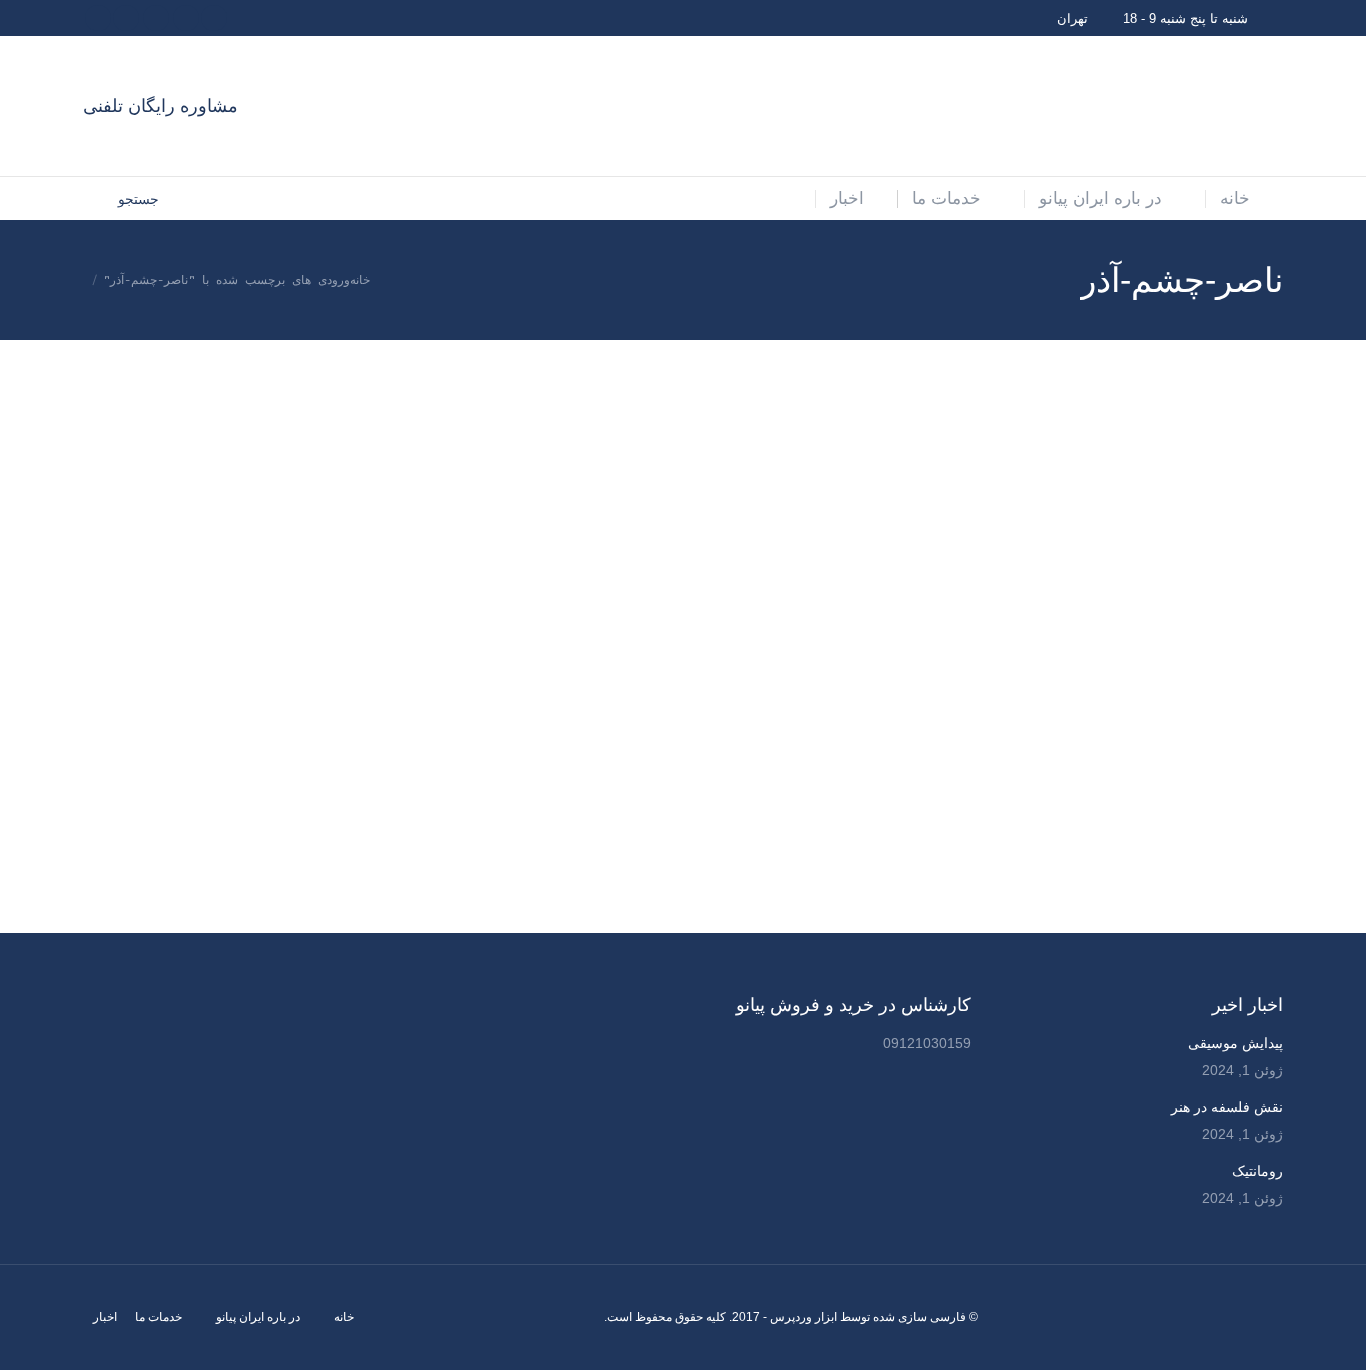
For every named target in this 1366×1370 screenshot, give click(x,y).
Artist (1254, 669)
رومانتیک (1257, 1171)
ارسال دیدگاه (1208, 669)
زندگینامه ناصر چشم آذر (1181, 641)
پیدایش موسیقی (1235, 1043)
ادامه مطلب (1063, 915)
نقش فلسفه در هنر (1227, 1107)
